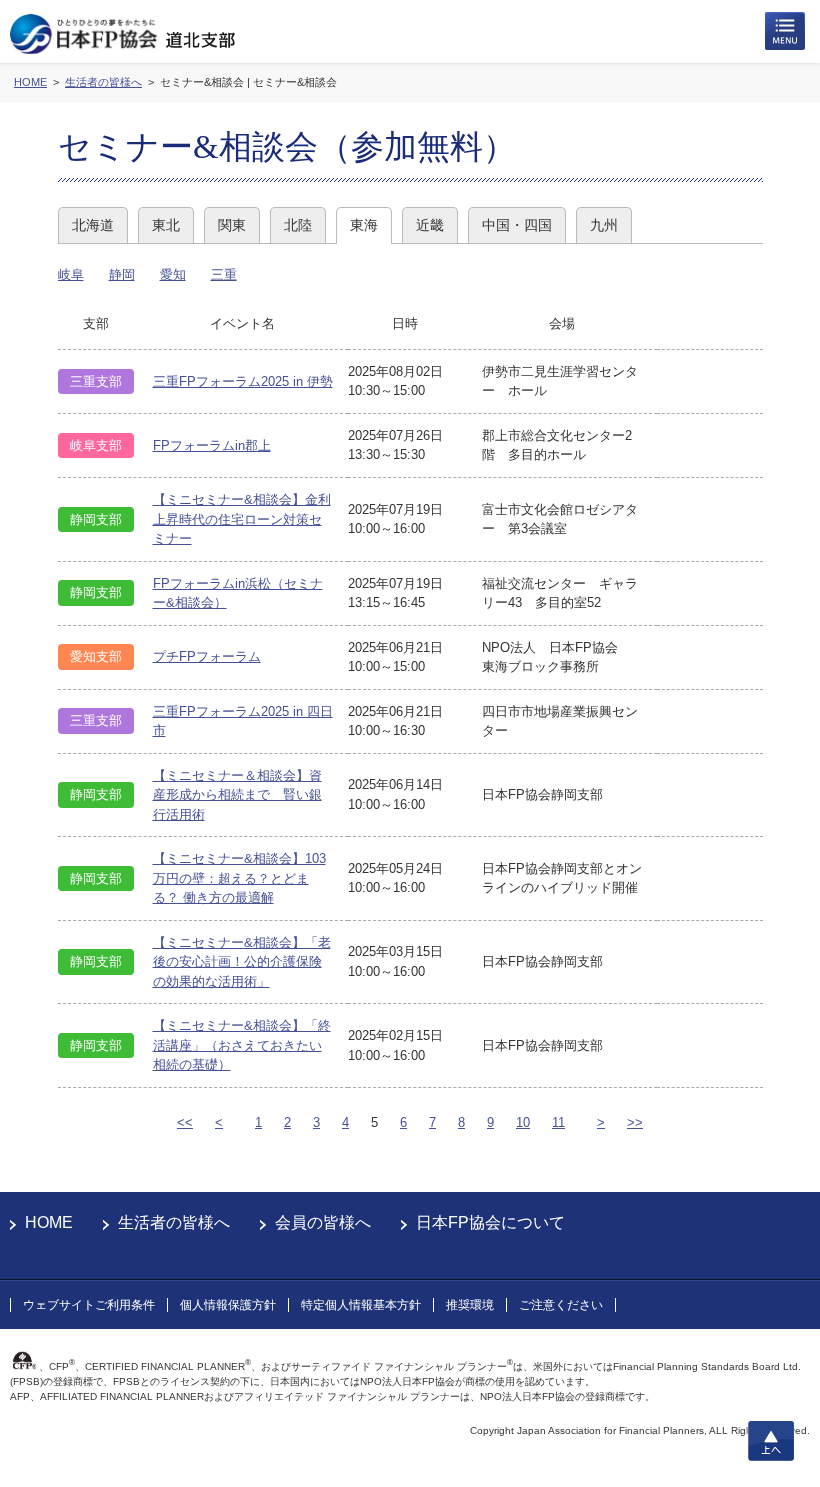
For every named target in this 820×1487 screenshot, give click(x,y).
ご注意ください (561, 1305)
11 (558, 1122)
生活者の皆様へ (174, 1222)
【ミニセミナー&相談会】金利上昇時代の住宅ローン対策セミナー (242, 519)
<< (185, 1122)
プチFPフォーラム (207, 656)
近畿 (430, 225)
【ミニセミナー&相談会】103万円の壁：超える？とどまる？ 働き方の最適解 (239, 878)
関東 (232, 225)
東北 (166, 225)
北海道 (93, 225)
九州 (604, 225)
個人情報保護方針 (228, 1305)
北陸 (298, 225)
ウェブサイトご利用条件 (89, 1305)
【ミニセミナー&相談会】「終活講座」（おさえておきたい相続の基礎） (242, 1045)
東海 (364, 225)
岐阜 (71, 274)
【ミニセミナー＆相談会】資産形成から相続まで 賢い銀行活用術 (237, 795)
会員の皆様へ (323, 1222)
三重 (224, 274)
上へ (771, 1441)
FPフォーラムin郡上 (212, 445)
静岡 (122, 274)
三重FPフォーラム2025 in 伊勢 (243, 381)
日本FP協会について (490, 1222)
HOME (49, 1222)
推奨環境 (470, 1305)
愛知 (173, 274)
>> (635, 1122)
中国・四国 (517, 225)
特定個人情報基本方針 (361, 1305)
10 (523, 1122)
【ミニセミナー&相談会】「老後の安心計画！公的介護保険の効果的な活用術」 (242, 962)
